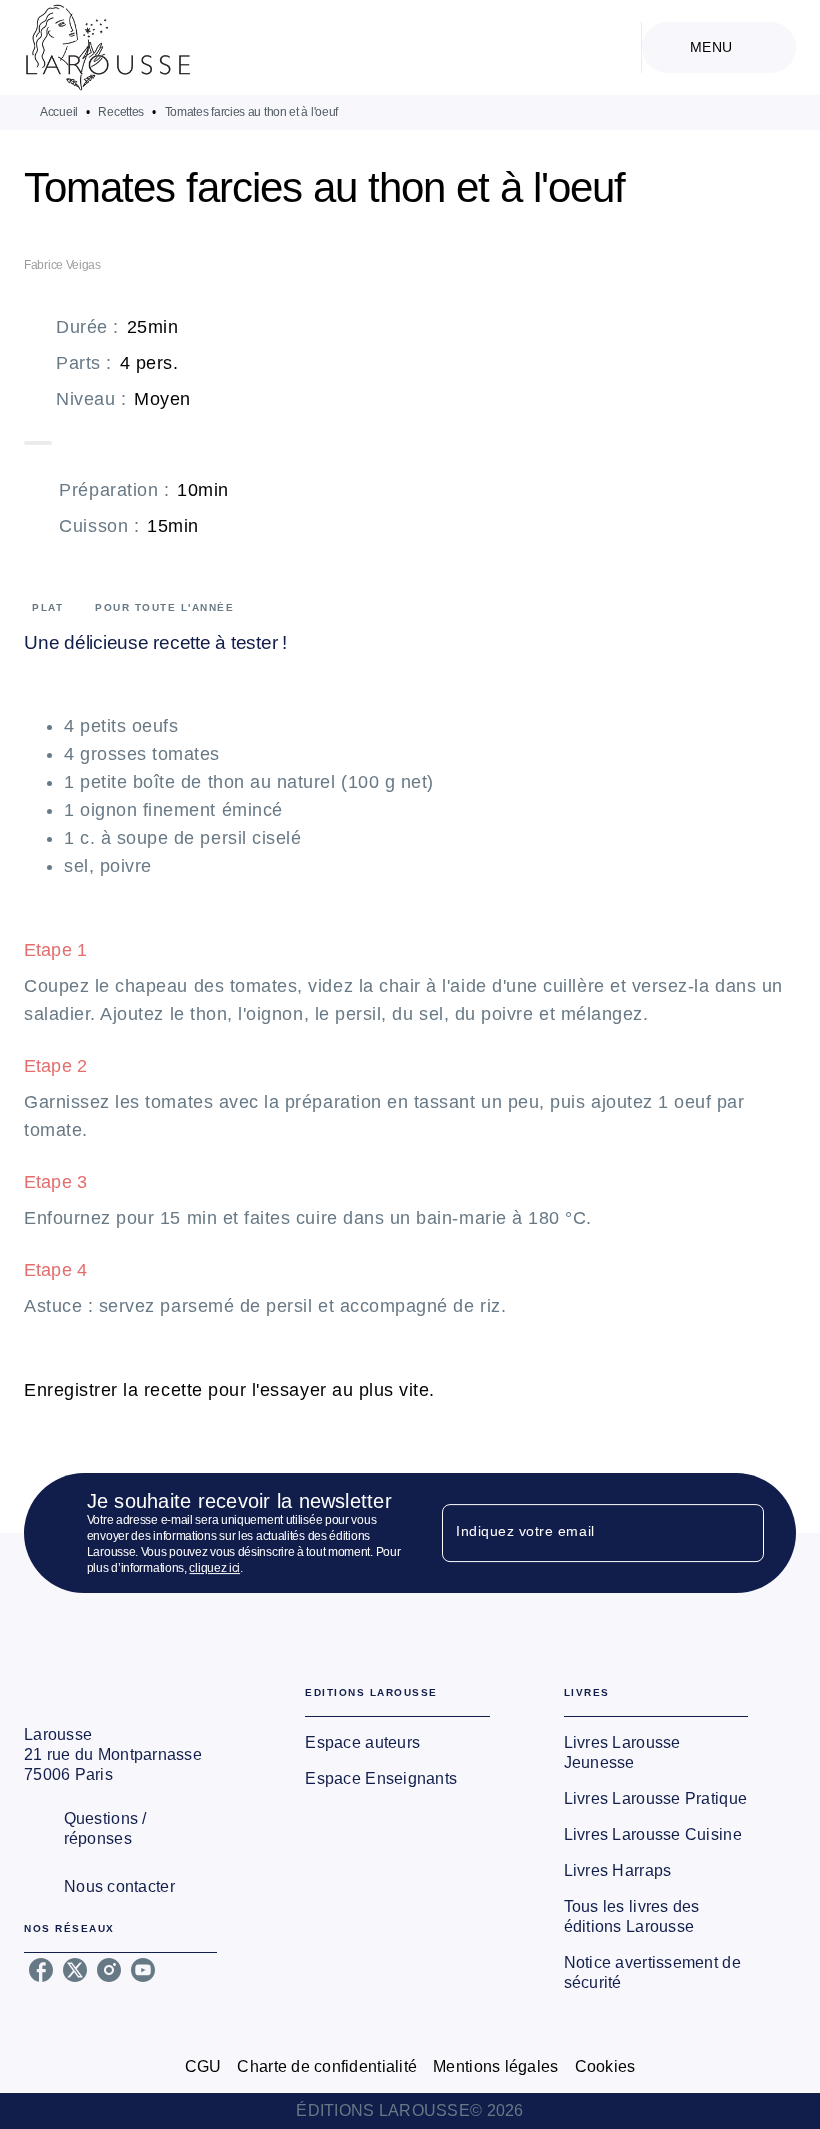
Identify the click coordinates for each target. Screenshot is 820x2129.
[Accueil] (108, 47)
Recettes (121, 112)
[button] (397, 1743)
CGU (203, 2066)
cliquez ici (214, 1568)
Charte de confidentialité (327, 2066)
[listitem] (41, 1970)
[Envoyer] (740, 1533)
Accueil (59, 112)
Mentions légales (495, 2066)
